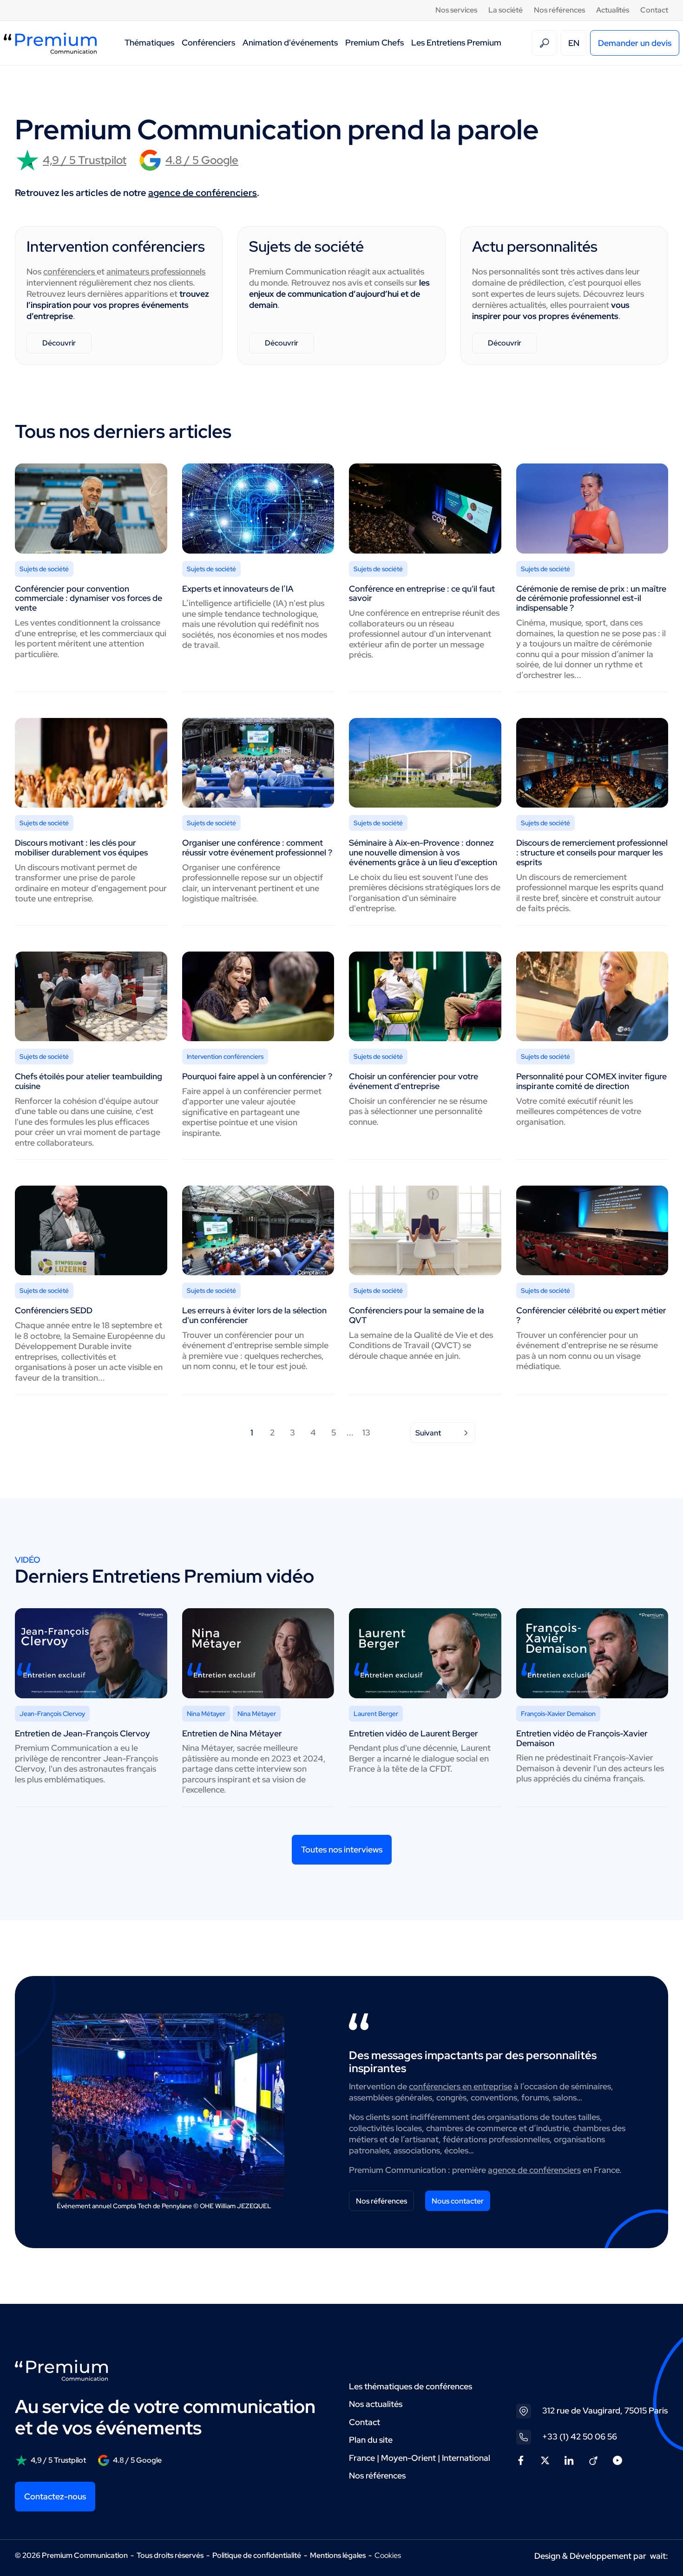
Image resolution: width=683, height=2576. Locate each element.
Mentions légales (338, 2555)
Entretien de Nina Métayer (232, 1733)
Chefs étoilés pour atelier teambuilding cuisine (89, 1081)
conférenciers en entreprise (460, 2086)
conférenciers (70, 271)
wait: (659, 2556)
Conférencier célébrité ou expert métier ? (591, 1315)
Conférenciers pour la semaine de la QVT (417, 1315)
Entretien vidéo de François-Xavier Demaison (582, 1738)
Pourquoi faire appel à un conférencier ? (257, 1076)
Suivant (428, 1433)
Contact (654, 10)
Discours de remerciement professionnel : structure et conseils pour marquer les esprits (592, 852)
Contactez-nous (55, 2496)
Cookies (388, 2556)
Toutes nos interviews (342, 1849)
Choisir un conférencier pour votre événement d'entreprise (414, 1081)
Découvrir (59, 343)
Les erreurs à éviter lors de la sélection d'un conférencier (254, 1315)
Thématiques (149, 42)
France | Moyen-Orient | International (420, 2458)
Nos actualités (376, 2404)
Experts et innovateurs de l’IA (238, 589)
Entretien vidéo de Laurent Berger (414, 1733)
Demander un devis (635, 43)
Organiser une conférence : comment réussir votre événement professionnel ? (257, 848)
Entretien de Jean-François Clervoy (82, 1733)
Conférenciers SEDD (54, 1310)
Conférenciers (208, 42)
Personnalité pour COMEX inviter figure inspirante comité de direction (591, 1081)
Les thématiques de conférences (410, 2386)
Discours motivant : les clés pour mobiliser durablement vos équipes (81, 848)
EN (574, 43)
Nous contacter (458, 2201)
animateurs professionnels (156, 271)
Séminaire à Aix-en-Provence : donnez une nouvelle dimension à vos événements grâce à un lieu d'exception (423, 852)
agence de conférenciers (203, 193)
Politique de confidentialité (257, 2555)
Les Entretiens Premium (456, 42)
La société (506, 10)
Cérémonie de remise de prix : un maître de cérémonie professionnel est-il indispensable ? (591, 598)
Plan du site (371, 2440)
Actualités (613, 10)
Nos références (559, 10)
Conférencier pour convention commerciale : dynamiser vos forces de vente (89, 598)
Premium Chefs (374, 42)
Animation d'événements (290, 42)
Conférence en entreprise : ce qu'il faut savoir (422, 593)
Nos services (456, 10)
